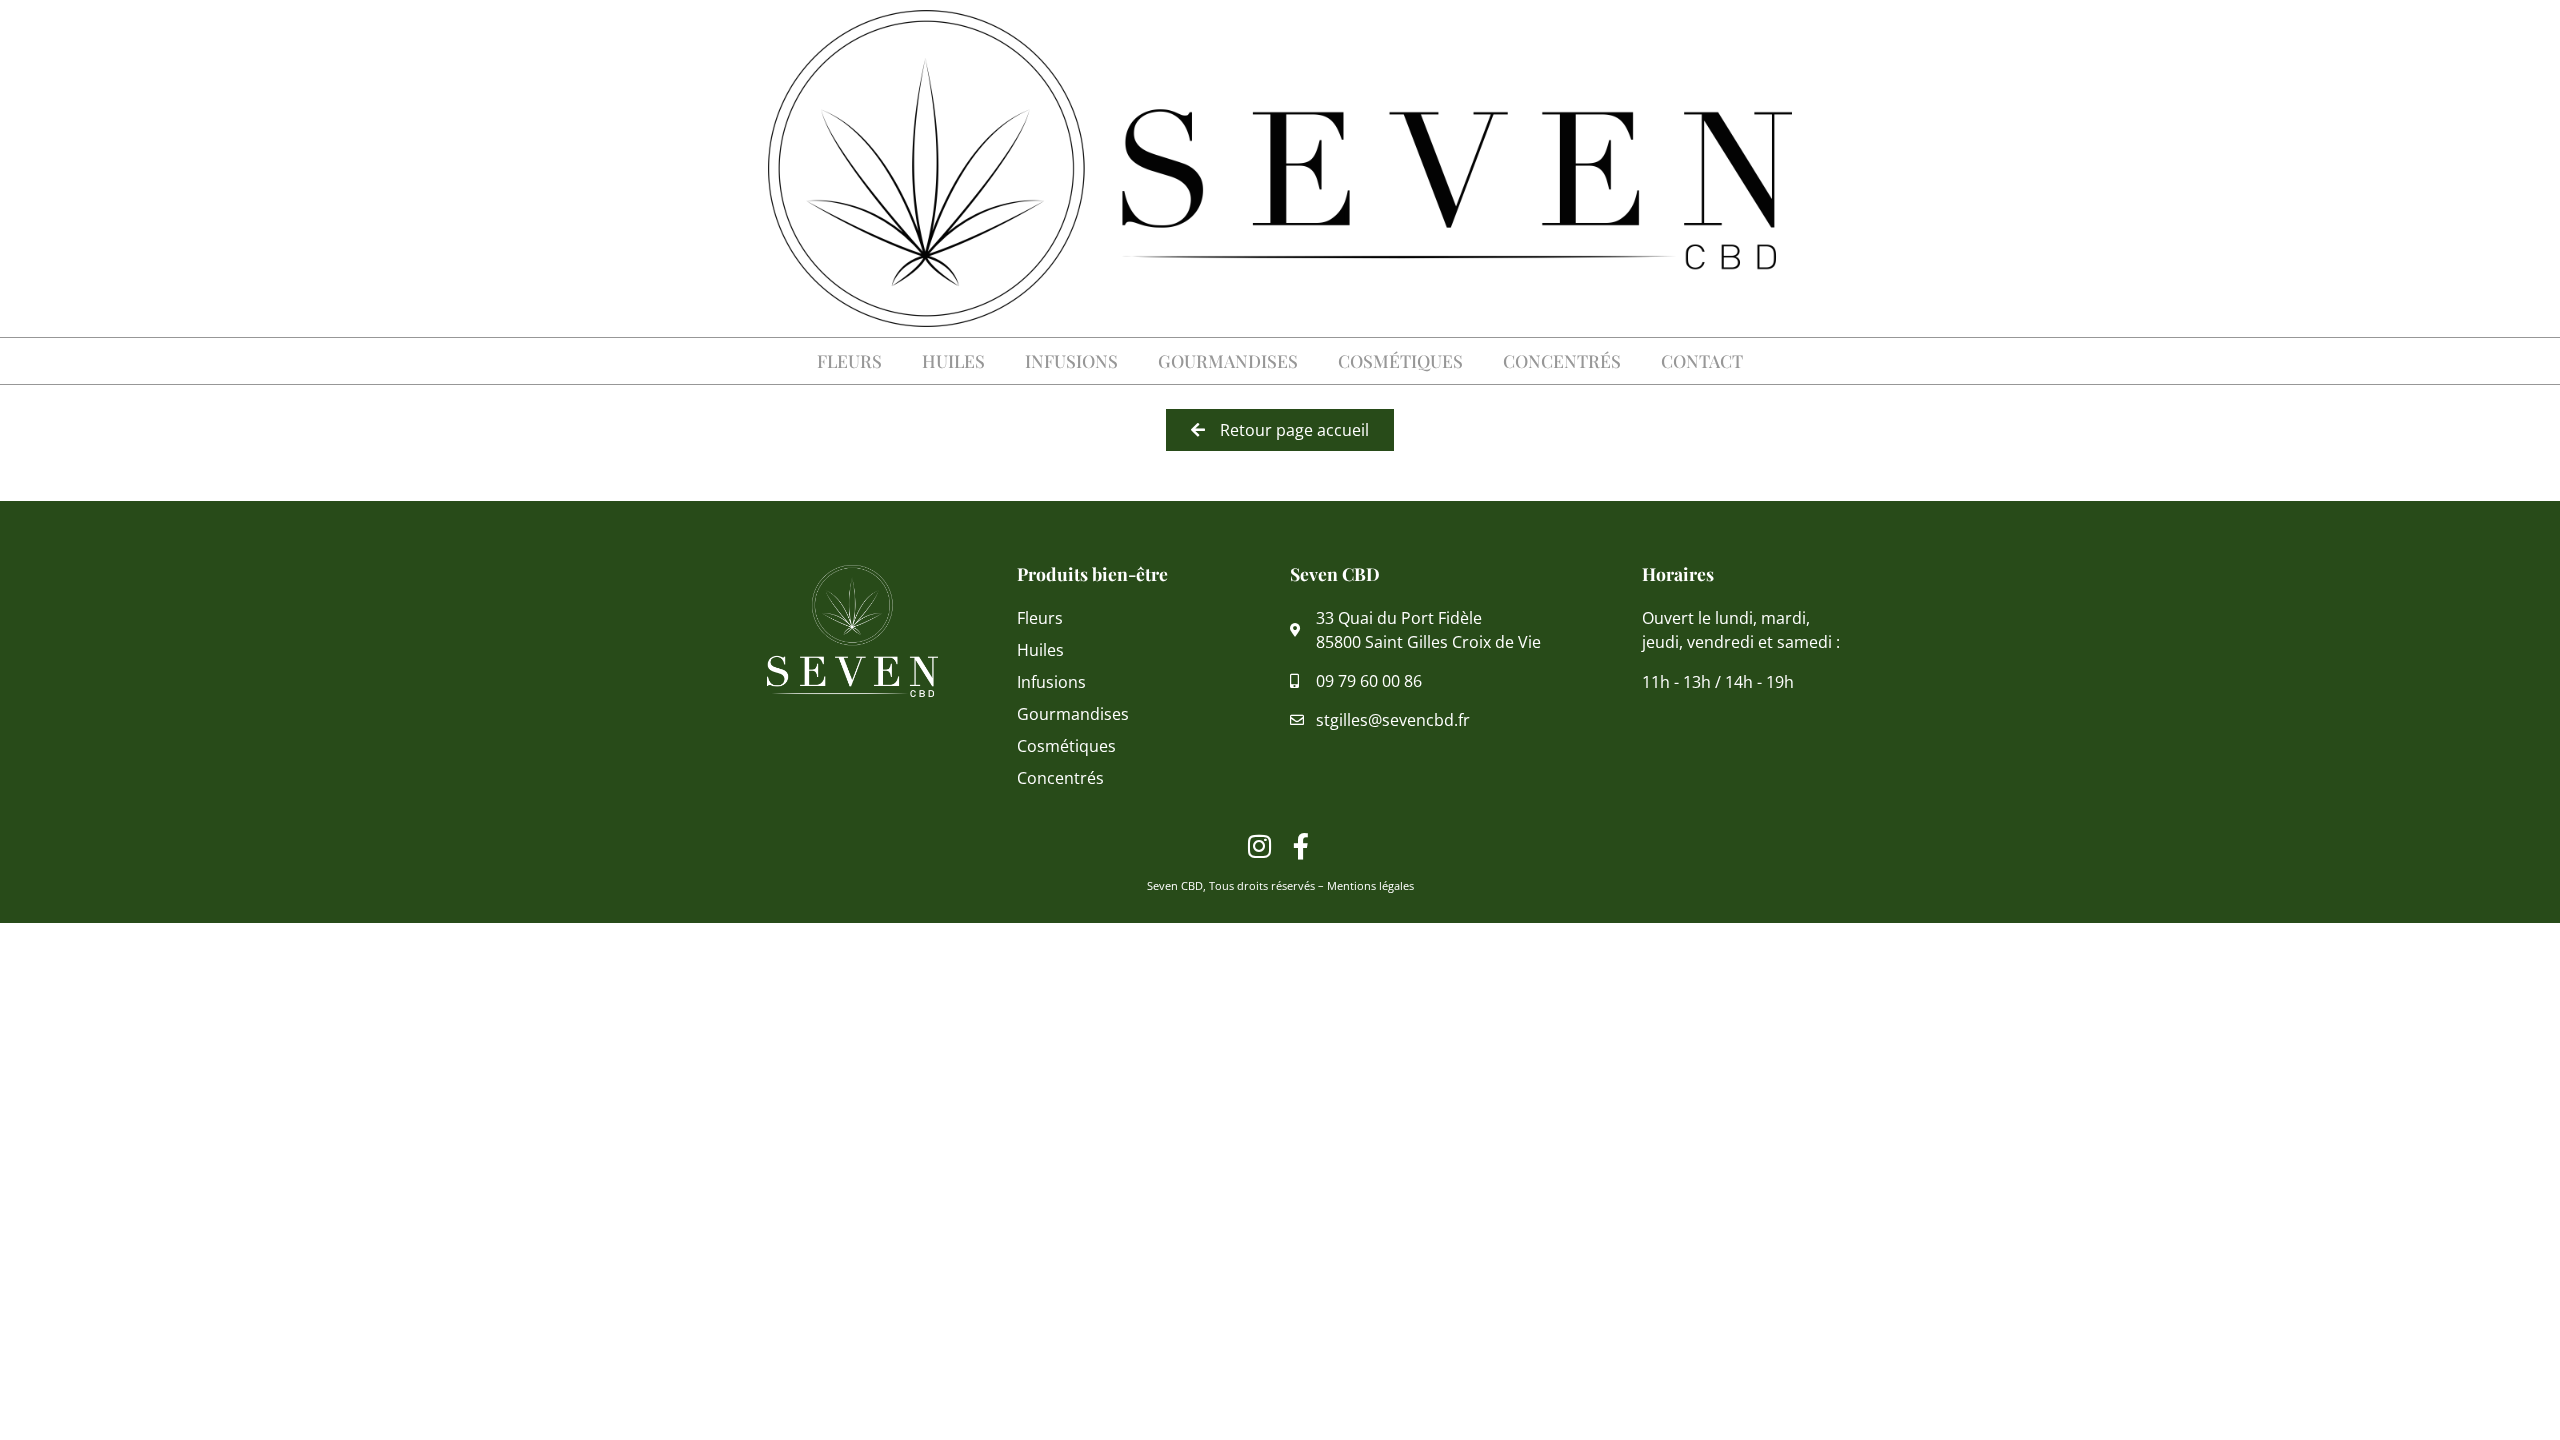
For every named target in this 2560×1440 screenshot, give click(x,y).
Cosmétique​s (1400, 360)
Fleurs (849, 360)
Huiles (953, 360)
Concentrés (1562, 360)
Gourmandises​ (1228, 360)
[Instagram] (1260, 846)
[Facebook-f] (1301, 846)
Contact (1702, 360)
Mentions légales (1370, 885)
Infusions (1071, 360)
